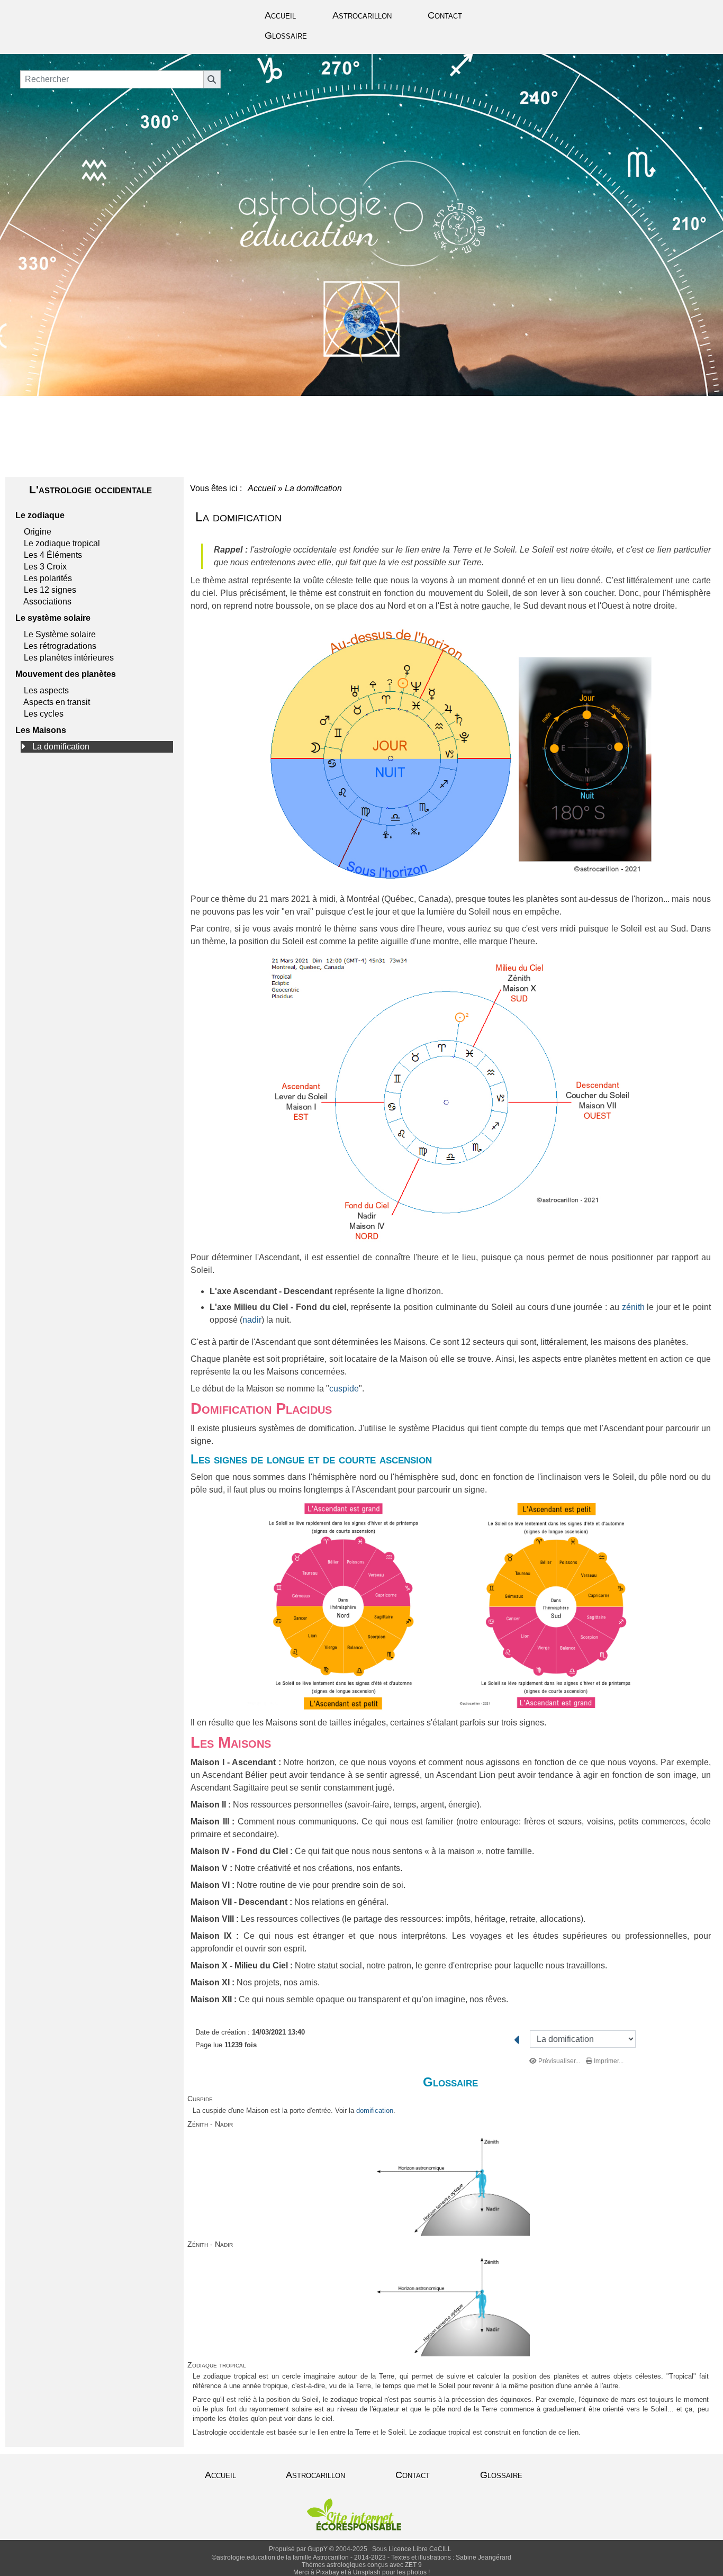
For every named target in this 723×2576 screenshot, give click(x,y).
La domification (61, 747)
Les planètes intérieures (69, 658)
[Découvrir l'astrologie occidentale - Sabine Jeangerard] (362, 213)
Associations (47, 602)
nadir (252, 1320)
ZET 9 (413, 2565)
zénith (633, 1307)
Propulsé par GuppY (299, 2549)
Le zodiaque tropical (62, 543)
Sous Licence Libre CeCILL (413, 2549)
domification (375, 2110)
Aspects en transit (57, 702)
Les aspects (46, 690)
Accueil (262, 488)
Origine (38, 532)
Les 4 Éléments (53, 555)
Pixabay (328, 2572)
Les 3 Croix (45, 567)
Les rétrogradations (60, 646)
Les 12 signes (50, 590)
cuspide (344, 1389)
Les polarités (48, 578)
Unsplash (367, 2572)
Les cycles (44, 714)
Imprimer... (608, 2061)
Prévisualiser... (559, 2061)
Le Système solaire (60, 634)
